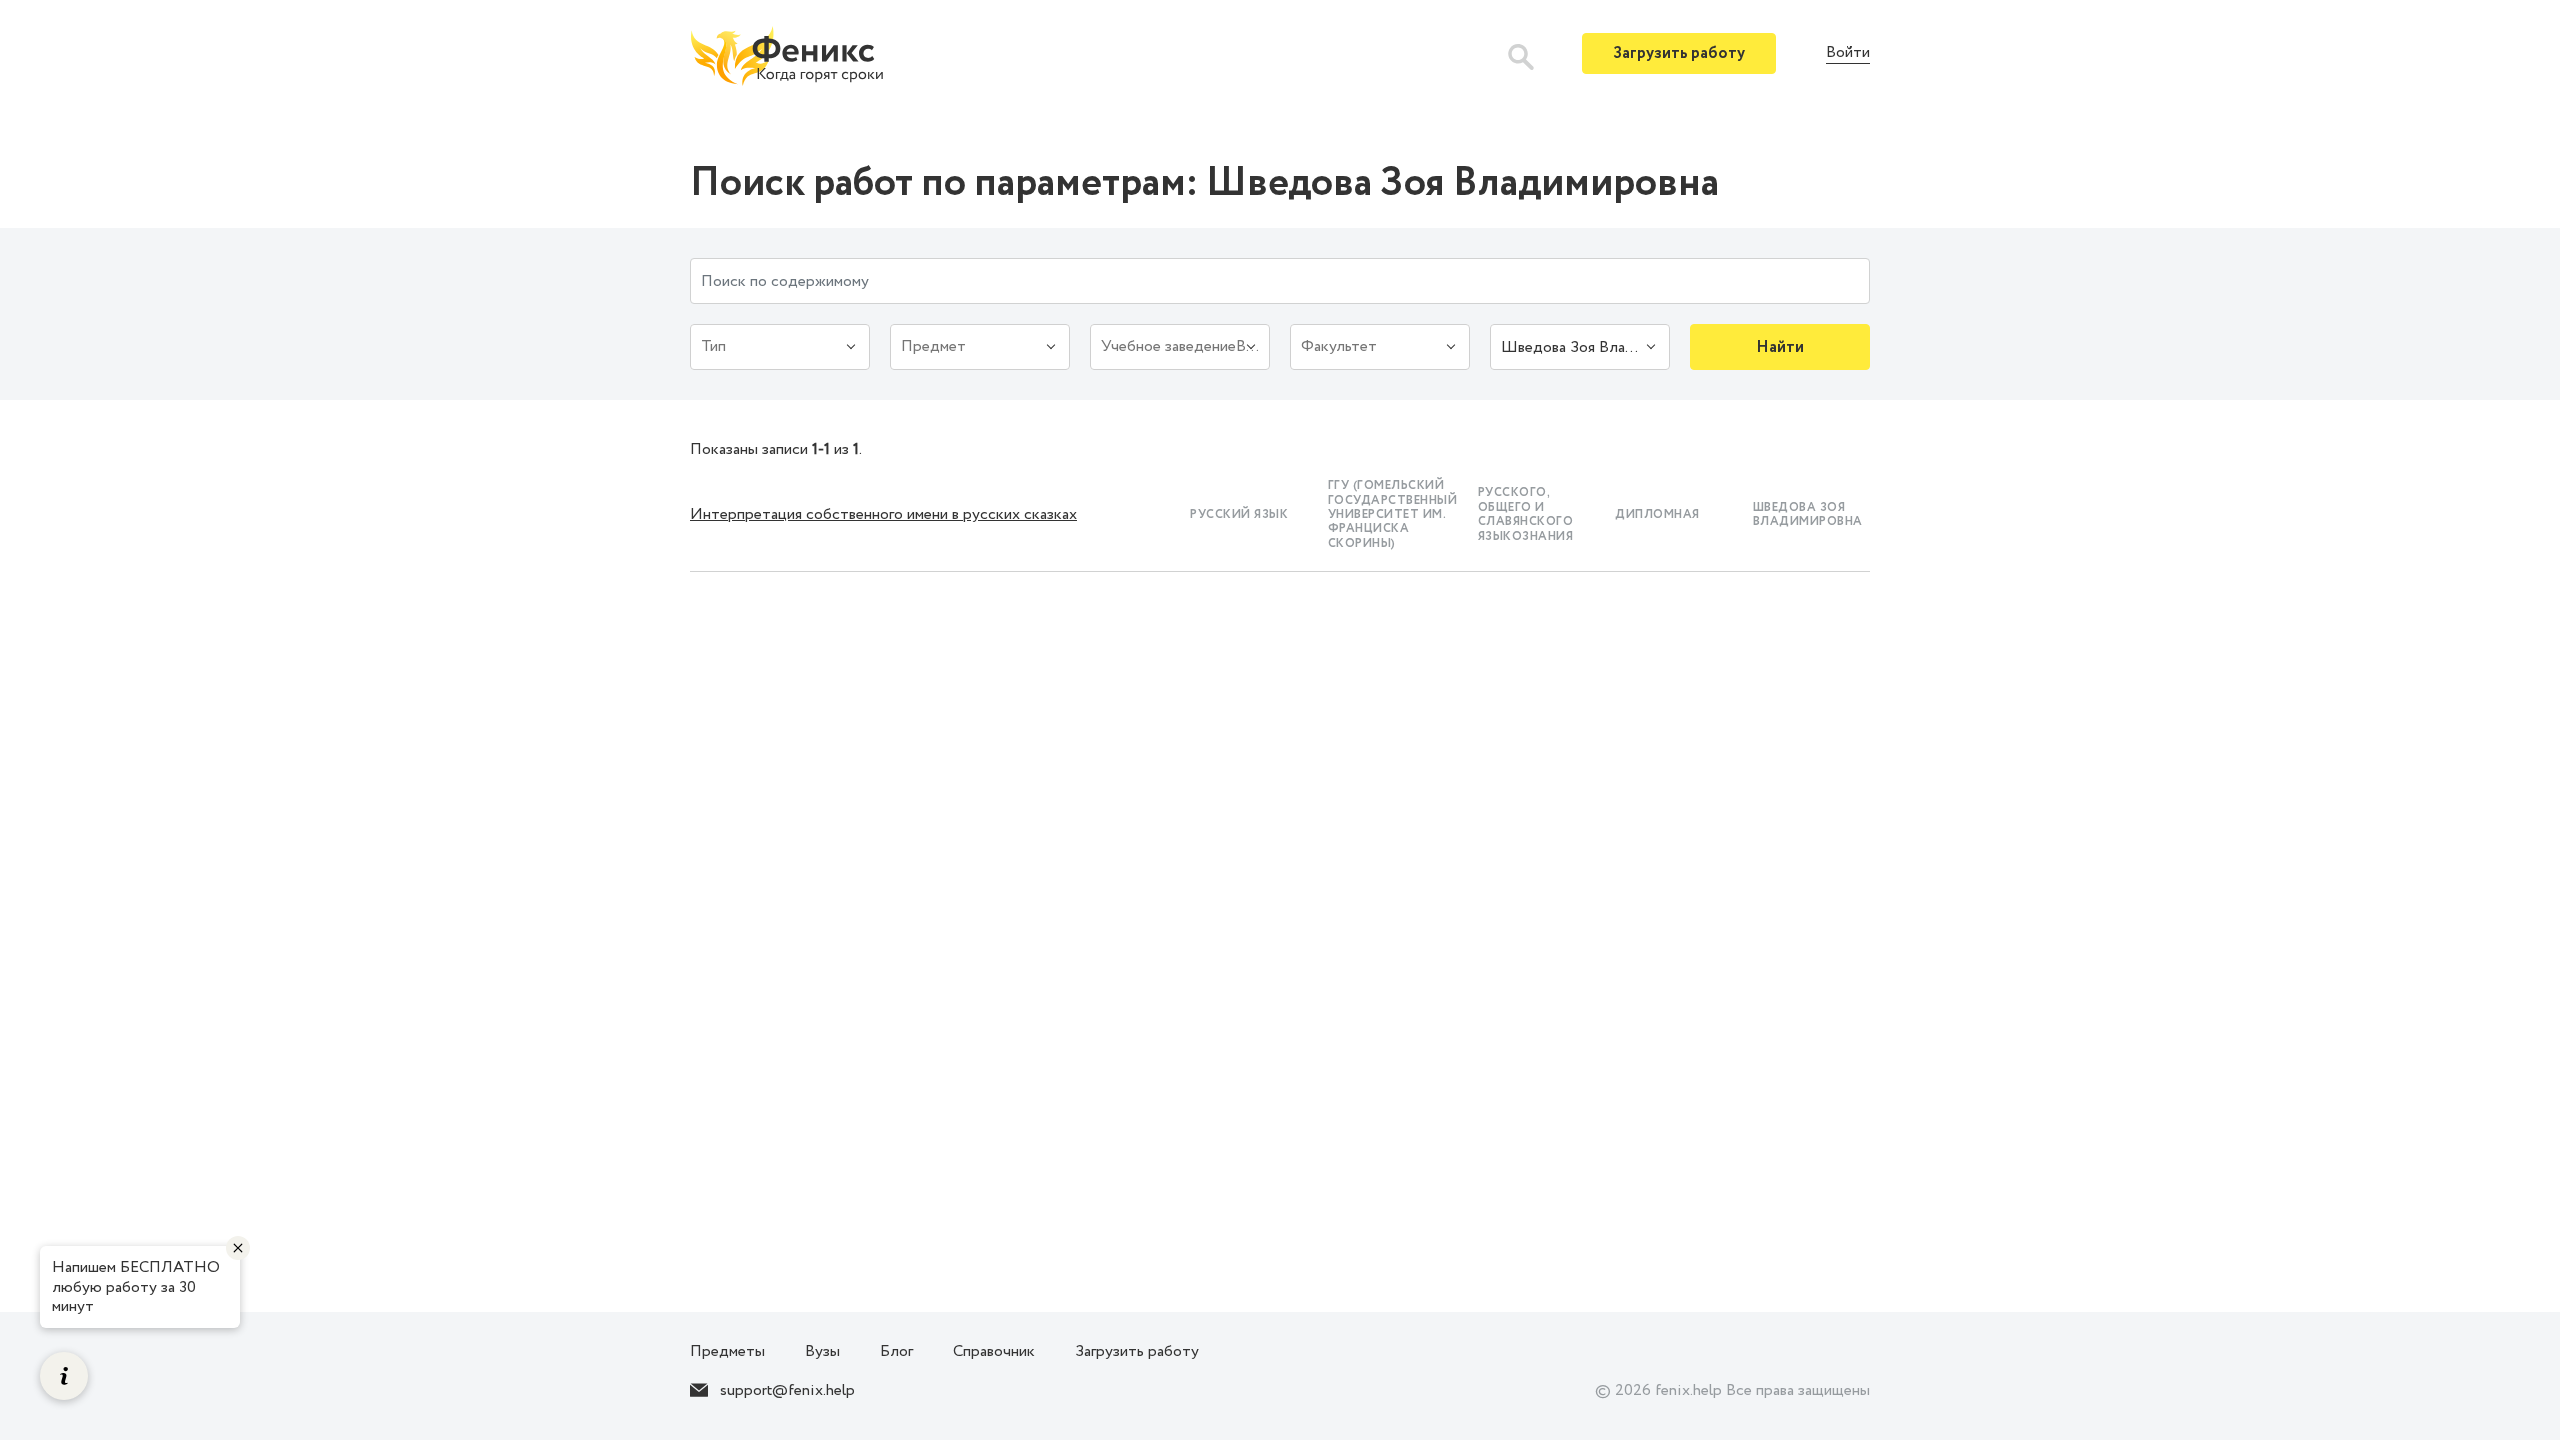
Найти (1780, 347)
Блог (896, 1351)
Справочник (994, 1351)
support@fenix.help (787, 1390)
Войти (1848, 53)
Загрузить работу (1679, 53)
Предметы (727, 1351)
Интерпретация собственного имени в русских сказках (883, 514)
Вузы (822, 1351)
